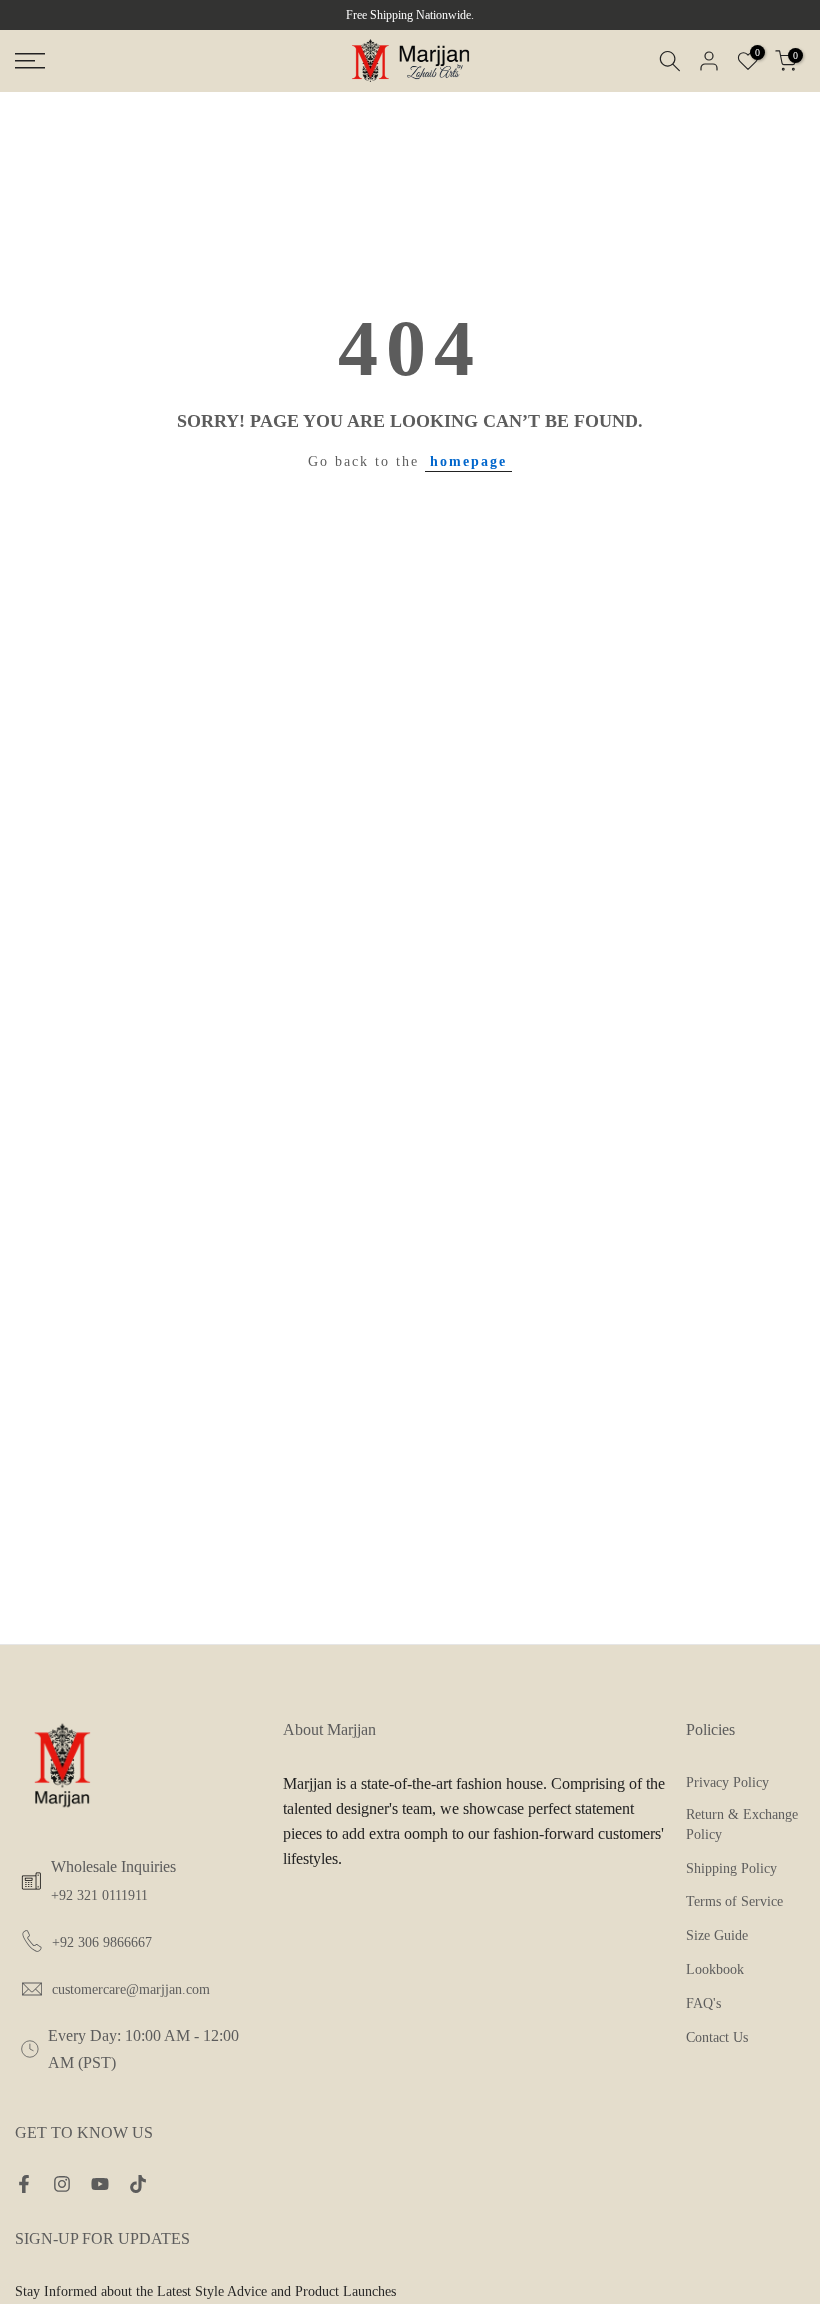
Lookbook (715, 1969)
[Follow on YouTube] (100, 2186)
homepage (468, 461)
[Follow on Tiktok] (138, 2186)
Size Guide (717, 1935)
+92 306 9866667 (102, 1942)
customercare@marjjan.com (131, 1989)
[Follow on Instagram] (62, 2186)
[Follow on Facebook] (24, 2186)
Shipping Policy (731, 1868)
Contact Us (717, 2037)
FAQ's (703, 2003)
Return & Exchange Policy (742, 1824)
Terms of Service (734, 1901)
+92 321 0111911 (99, 1895)
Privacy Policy (727, 1782)
